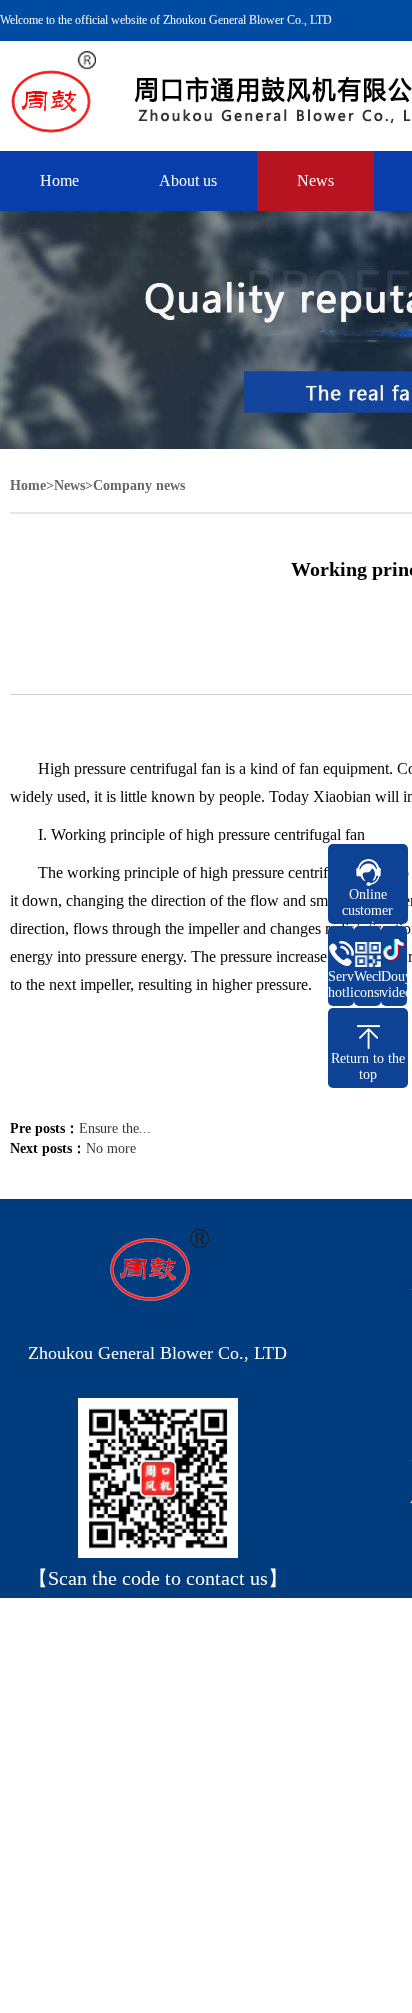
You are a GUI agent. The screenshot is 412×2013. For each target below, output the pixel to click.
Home (59, 180)
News (315, 180)
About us (188, 180)
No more (111, 1148)
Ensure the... (115, 1128)
